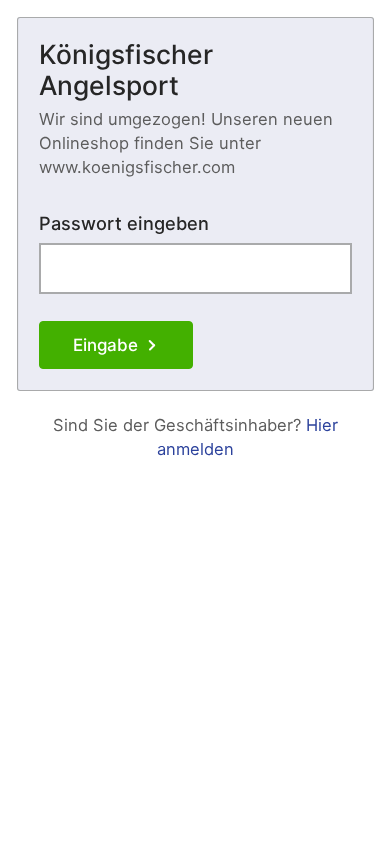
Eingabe (105, 345)
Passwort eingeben (124, 223)
